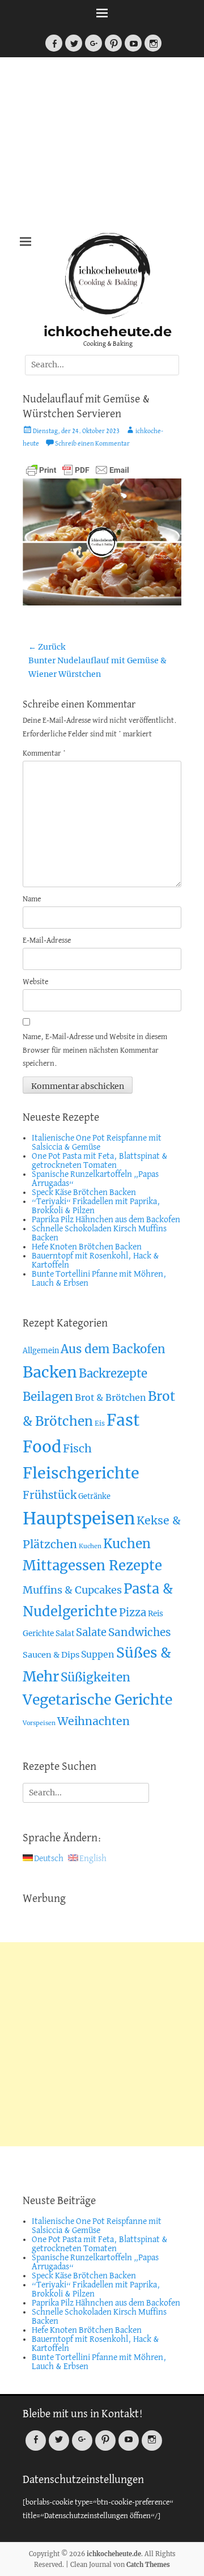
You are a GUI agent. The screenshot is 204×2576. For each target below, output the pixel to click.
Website (35, 982)
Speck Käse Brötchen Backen (84, 1193)
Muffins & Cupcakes (72, 1590)
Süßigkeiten (95, 1677)
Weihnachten (93, 1721)
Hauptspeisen (79, 1518)
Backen (50, 1372)
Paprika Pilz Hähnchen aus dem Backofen (106, 1220)
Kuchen (90, 1546)
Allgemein (41, 1351)
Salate (91, 1632)
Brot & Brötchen (110, 1397)
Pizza (133, 1613)
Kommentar (44, 754)
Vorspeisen (39, 1723)
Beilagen (48, 1397)
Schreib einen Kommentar (92, 444)
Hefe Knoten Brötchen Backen (87, 1247)
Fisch (77, 1448)
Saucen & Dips (51, 1655)
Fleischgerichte (81, 1473)
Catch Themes (148, 2565)
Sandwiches (140, 1632)
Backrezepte (113, 1374)
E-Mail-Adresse (47, 941)
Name (32, 899)
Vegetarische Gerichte (97, 1700)
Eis (100, 1423)
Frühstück (50, 1495)
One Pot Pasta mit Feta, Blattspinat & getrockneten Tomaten (100, 1161)
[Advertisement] (102, 148)
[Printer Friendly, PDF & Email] (78, 469)
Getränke (94, 1496)
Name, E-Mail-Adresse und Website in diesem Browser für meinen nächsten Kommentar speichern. (95, 1051)
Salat (65, 1634)
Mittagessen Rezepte (92, 1565)
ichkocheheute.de (108, 331)
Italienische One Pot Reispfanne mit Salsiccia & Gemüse (97, 1143)
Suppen (98, 1654)
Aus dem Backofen (113, 1349)
